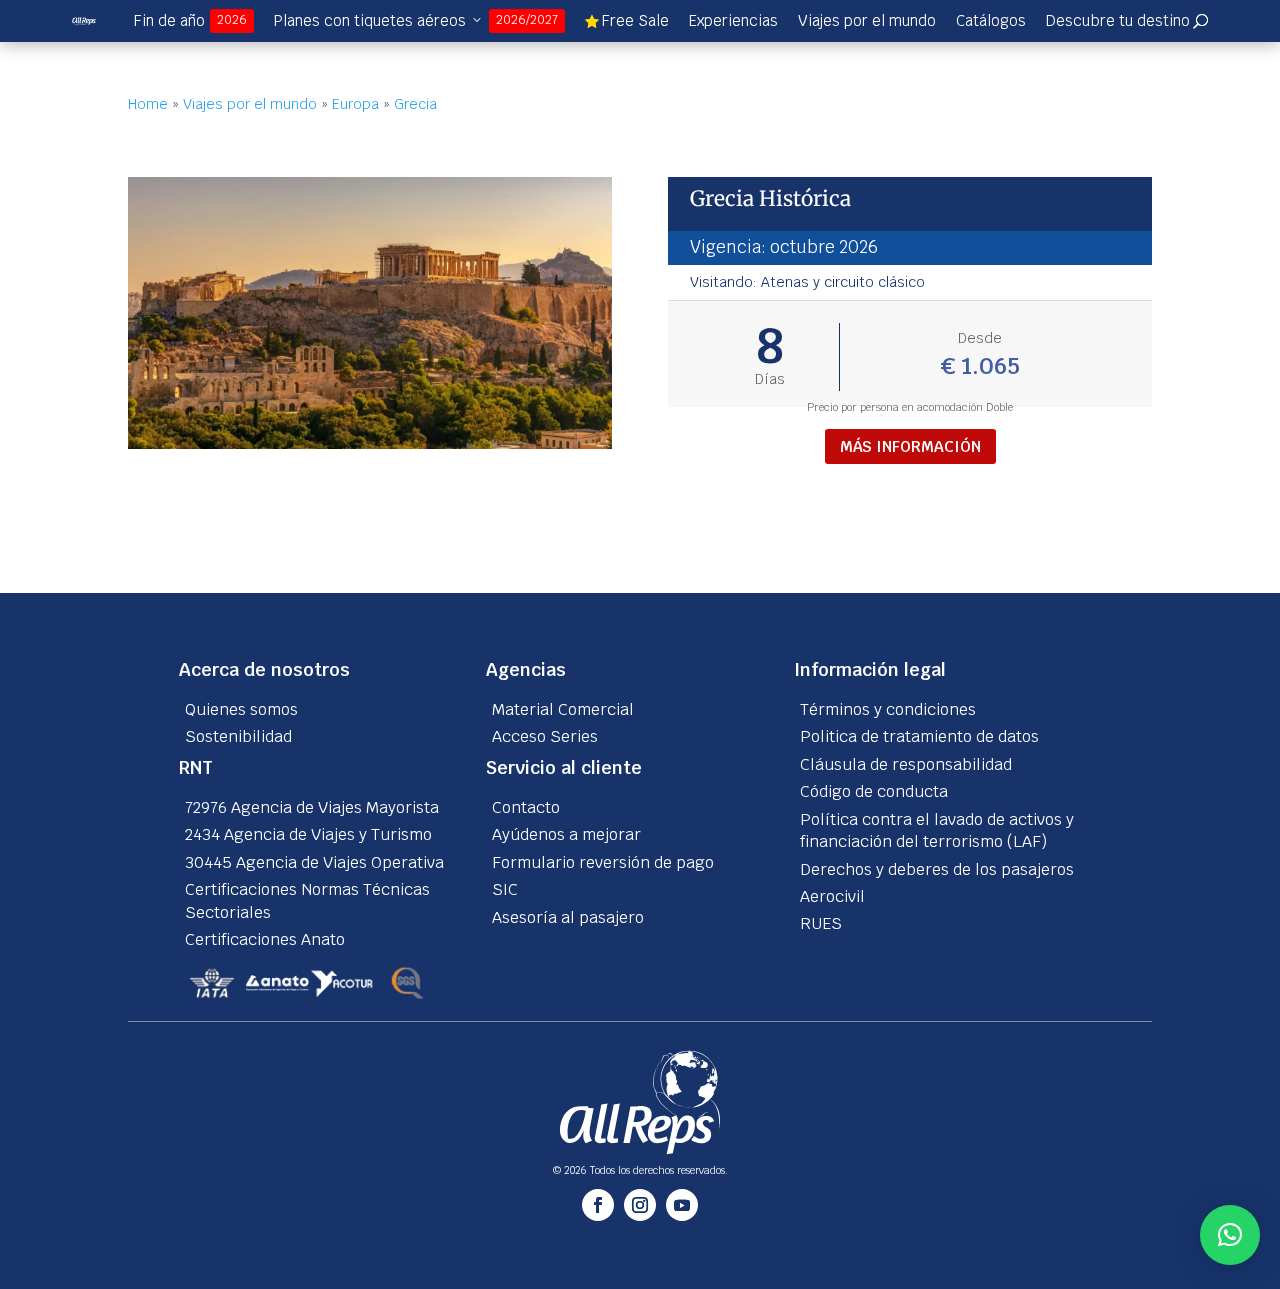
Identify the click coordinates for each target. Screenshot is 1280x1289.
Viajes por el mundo (867, 20)
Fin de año (190, 20)
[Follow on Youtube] (682, 1205)
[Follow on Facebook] (598, 1205)
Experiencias (733, 20)
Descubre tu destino (1127, 20)
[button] (1230, 1235)
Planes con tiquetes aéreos (416, 20)
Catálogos (991, 20)
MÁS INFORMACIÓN (910, 446)
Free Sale (627, 20)
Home (148, 104)
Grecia (415, 104)
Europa (355, 104)
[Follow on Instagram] (640, 1205)
